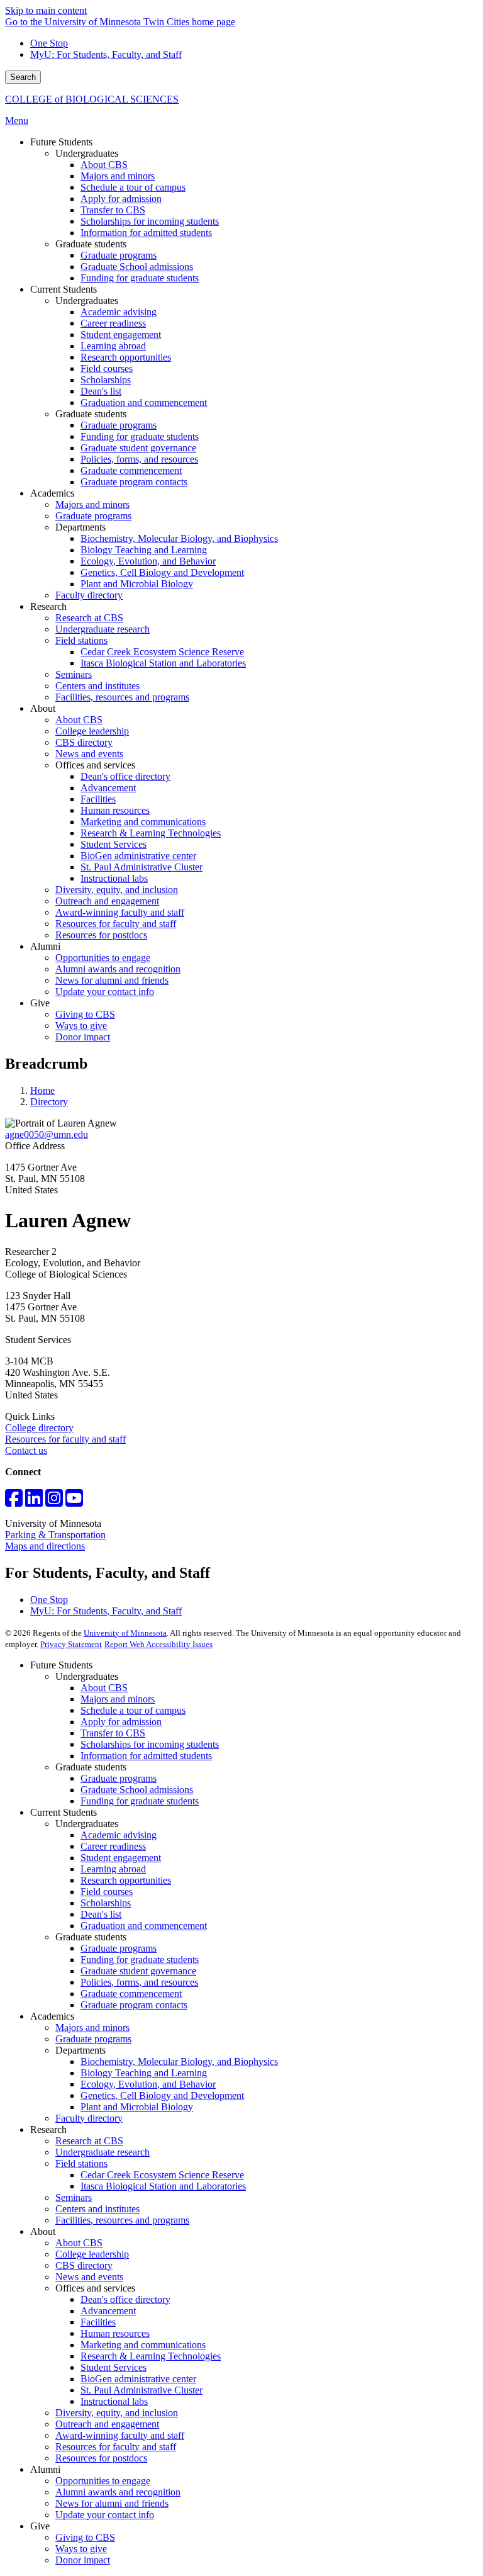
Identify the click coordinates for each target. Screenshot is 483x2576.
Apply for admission (121, 1722)
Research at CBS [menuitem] (89, 618)
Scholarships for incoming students (150, 1744)
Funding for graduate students (140, 1801)
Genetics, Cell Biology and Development (162, 2095)
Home (42, 1090)
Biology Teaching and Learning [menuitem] (144, 550)
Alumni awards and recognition (118, 2492)
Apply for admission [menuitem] (121, 199)
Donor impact (83, 2560)
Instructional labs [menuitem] (114, 878)
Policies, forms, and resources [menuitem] (139, 459)
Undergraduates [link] (87, 153)
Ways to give (81, 2549)
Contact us (26, 1450)
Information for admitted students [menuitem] (146, 233)
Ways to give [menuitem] (81, 1026)
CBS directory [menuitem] (84, 742)
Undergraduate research (103, 2152)
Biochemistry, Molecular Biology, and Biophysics (179, 2061)
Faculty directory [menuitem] (89, 595)
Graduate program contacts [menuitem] (134, 482)
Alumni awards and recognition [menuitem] (118, 969)
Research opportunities (126, 1880)
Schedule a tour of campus (133, 1710)
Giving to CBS (85, 2537)
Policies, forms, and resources (139, 1982)
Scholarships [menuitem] (106, 380)
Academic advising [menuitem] (119, 312)
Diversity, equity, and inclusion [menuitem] (117, 890)
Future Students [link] (61, 142)
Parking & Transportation (55, 1535)
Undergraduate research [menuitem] (103, 629)
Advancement (108, 2311)
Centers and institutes (97, 2209)
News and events (89, 2277)
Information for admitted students (146, 1756)
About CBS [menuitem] (104, 165)
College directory (39, 1428)
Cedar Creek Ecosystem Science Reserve (162, 2175)
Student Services (114, 2367)
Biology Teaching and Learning (144, 2073)
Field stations (81, 2163)
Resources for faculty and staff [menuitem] (116, 924)
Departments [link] (80, 527)
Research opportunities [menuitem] (126, 357)
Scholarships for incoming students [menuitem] (150, 221)
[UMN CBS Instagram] (54, 1502)
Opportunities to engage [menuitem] (103, 958)
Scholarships (106, 1903)
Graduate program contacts (134, 2005)
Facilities (98, 2322)
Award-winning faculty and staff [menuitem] (120, 912)
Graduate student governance (138, 1971)
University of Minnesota (125, 1633)
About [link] (43, 708)
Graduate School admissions (137, 1790)
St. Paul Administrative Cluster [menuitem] (142, 867)
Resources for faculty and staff (65, 1439)
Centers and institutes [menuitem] (97, 686)
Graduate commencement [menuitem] (131, 470)
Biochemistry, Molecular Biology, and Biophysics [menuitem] (179, 538)
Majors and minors (118, 1699)
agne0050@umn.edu (47, 1134)
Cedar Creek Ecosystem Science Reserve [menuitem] (162, 652)
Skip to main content (46, 10)
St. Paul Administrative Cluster (142, 2390)
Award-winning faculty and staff (120, 2435)
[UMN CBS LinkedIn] (34, 1502)
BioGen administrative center (138, 2379)
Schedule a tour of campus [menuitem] (133, 187)
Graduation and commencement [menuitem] (144, 402)
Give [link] (40, 1003)
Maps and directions (45, 1546)
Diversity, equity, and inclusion (117, 2413)
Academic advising (119, 1835)
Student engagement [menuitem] (121, 335)
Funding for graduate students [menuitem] (140, 278)
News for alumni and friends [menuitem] (112, 980)
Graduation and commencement (144, 1926)
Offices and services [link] (95, 765)
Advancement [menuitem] (108, 788)
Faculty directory (89, 2118)
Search (23, 77)
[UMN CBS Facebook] (14, 1502)
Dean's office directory (125, 2299)
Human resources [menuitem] (115, 810)
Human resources (115, 2333)
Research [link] (48, 606)
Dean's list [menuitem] (101, 391)
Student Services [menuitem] (114, 844)
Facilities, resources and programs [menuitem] (122, 697)
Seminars (74, 2197)
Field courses (107, 1892)
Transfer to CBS (113, 1733)
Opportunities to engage (103, 2481)
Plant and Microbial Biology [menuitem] (137, 584)
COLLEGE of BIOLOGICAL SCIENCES (92, 99)
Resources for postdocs (101, 2458)
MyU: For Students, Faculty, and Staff (106, 54)
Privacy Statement (71, 1644)
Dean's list (101, 1914)
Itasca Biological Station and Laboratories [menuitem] (163, 663)
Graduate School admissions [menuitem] (137, 267)
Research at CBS (89, 2141)
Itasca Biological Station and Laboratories (163, 2186)
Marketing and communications (143, 2345)
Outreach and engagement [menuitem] (107, 901)
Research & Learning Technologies (151, 2356)
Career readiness (113, 1846)
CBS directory (84, 2265)
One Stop (49, 43)
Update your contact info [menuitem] (105, 992)
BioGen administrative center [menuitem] (138, 856)
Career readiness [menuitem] (113, 323)
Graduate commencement (131, 1994)
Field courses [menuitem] (107, 368)
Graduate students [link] (91, 244)
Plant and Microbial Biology (137, 2107)
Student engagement (121, 1858)
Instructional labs (114, 2401)
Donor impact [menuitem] (83, 1037)
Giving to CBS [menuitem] (85, 1014)
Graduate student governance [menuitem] (138, 448)
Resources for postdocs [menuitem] (101, 935)
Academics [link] (52, 493)
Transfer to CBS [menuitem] (113, 210)
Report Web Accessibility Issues (158, 1644)
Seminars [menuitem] (74, 674)
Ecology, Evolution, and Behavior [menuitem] (148, 561)
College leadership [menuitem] (92, 731)
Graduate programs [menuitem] (119, 255)
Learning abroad (113, 1869)
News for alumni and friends (112, 2503)
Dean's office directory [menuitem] (125, 776)
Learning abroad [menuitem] (113, 346)
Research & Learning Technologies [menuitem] (151, 833)
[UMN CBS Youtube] (74, 1502)
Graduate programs (119, 1778)
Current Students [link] (64, 289)
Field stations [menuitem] (81, 640)
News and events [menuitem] (89, 754)
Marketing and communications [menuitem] (143, 822)
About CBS (104, 1688)
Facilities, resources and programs (122, 2220)
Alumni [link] (45, 946)
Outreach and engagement (107, 2424)
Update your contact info (105, 2515)
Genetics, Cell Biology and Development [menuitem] (162, 572)
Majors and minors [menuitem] (118, 176)
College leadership (92, 2254)
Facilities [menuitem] (98, 799)
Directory (49, 1102)
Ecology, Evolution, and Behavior (148, 2084)
